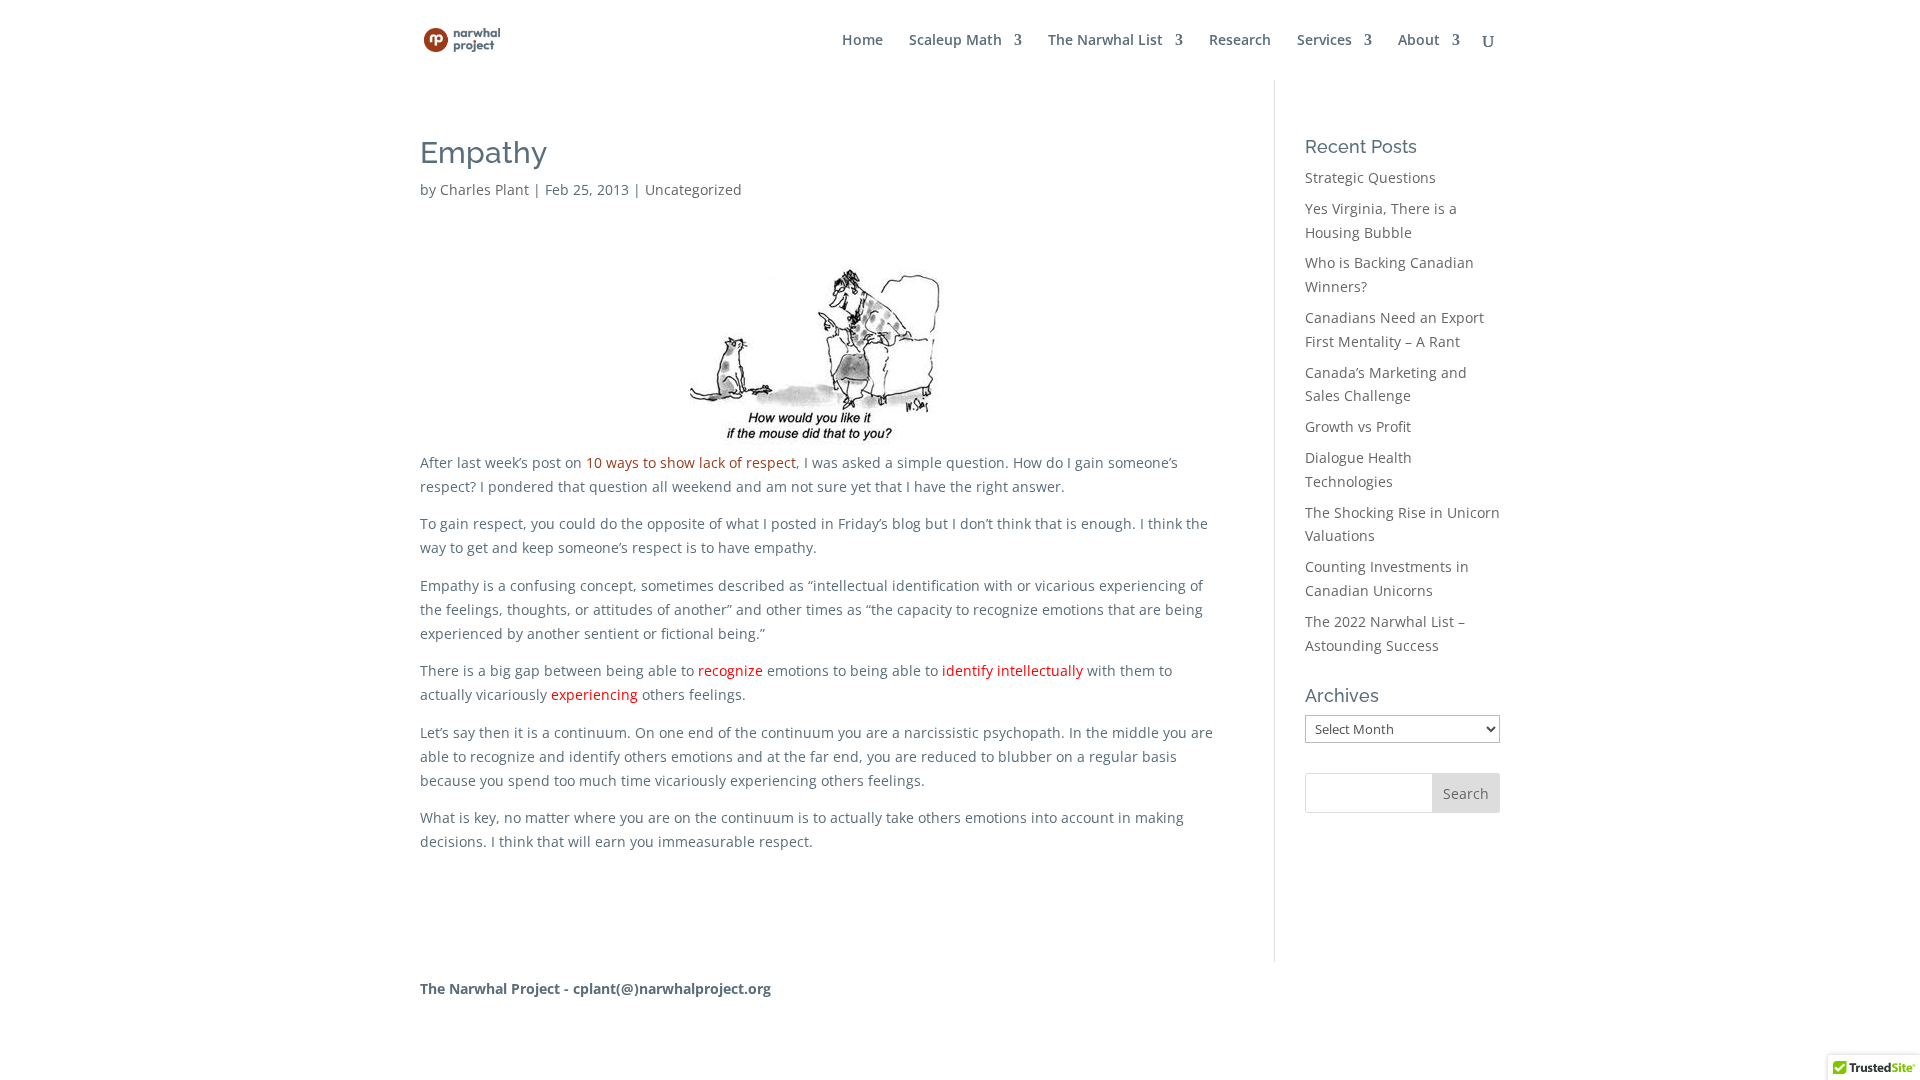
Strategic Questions (1370, 177)
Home (862, 41)
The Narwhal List (1105, 41)
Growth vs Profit (1358, 426)
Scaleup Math (955, 41)
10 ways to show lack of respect (691, 462)
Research (1240, 41)
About (1419, 41)
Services (1324, 41)
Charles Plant (484, 189)
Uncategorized (693, 189)
